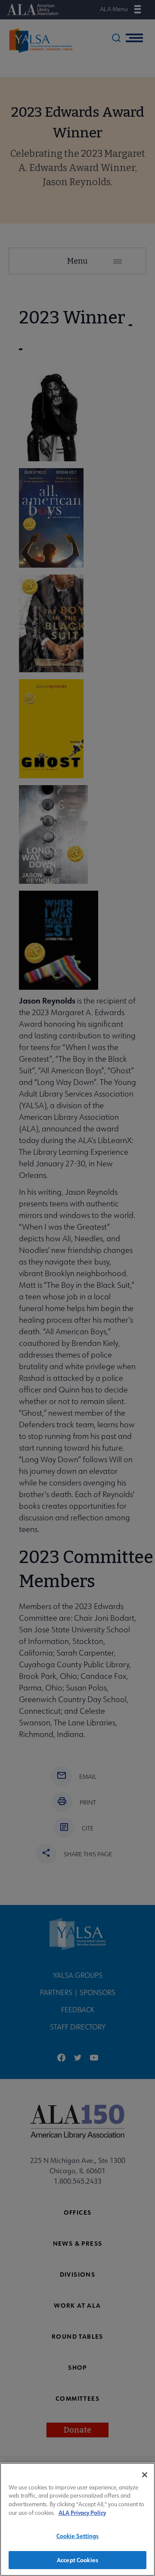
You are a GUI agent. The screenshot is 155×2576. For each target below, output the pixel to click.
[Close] (145, 2475)
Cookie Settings (78, 2536)
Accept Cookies (77, 2560)
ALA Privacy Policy (82, 2512)
